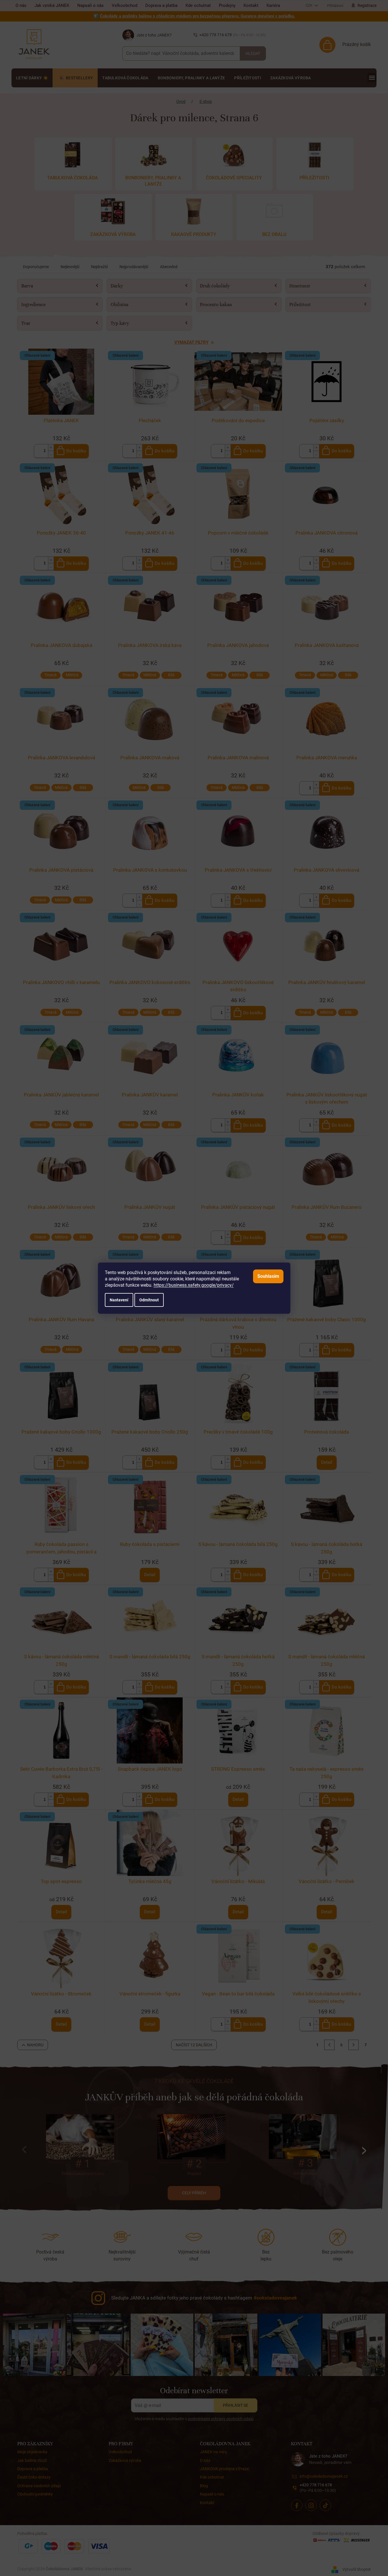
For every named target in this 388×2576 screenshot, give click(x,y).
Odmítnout (149, 1300)
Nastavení (119, 1300)
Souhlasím (268, 1276)
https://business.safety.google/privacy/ (194, 1285)
